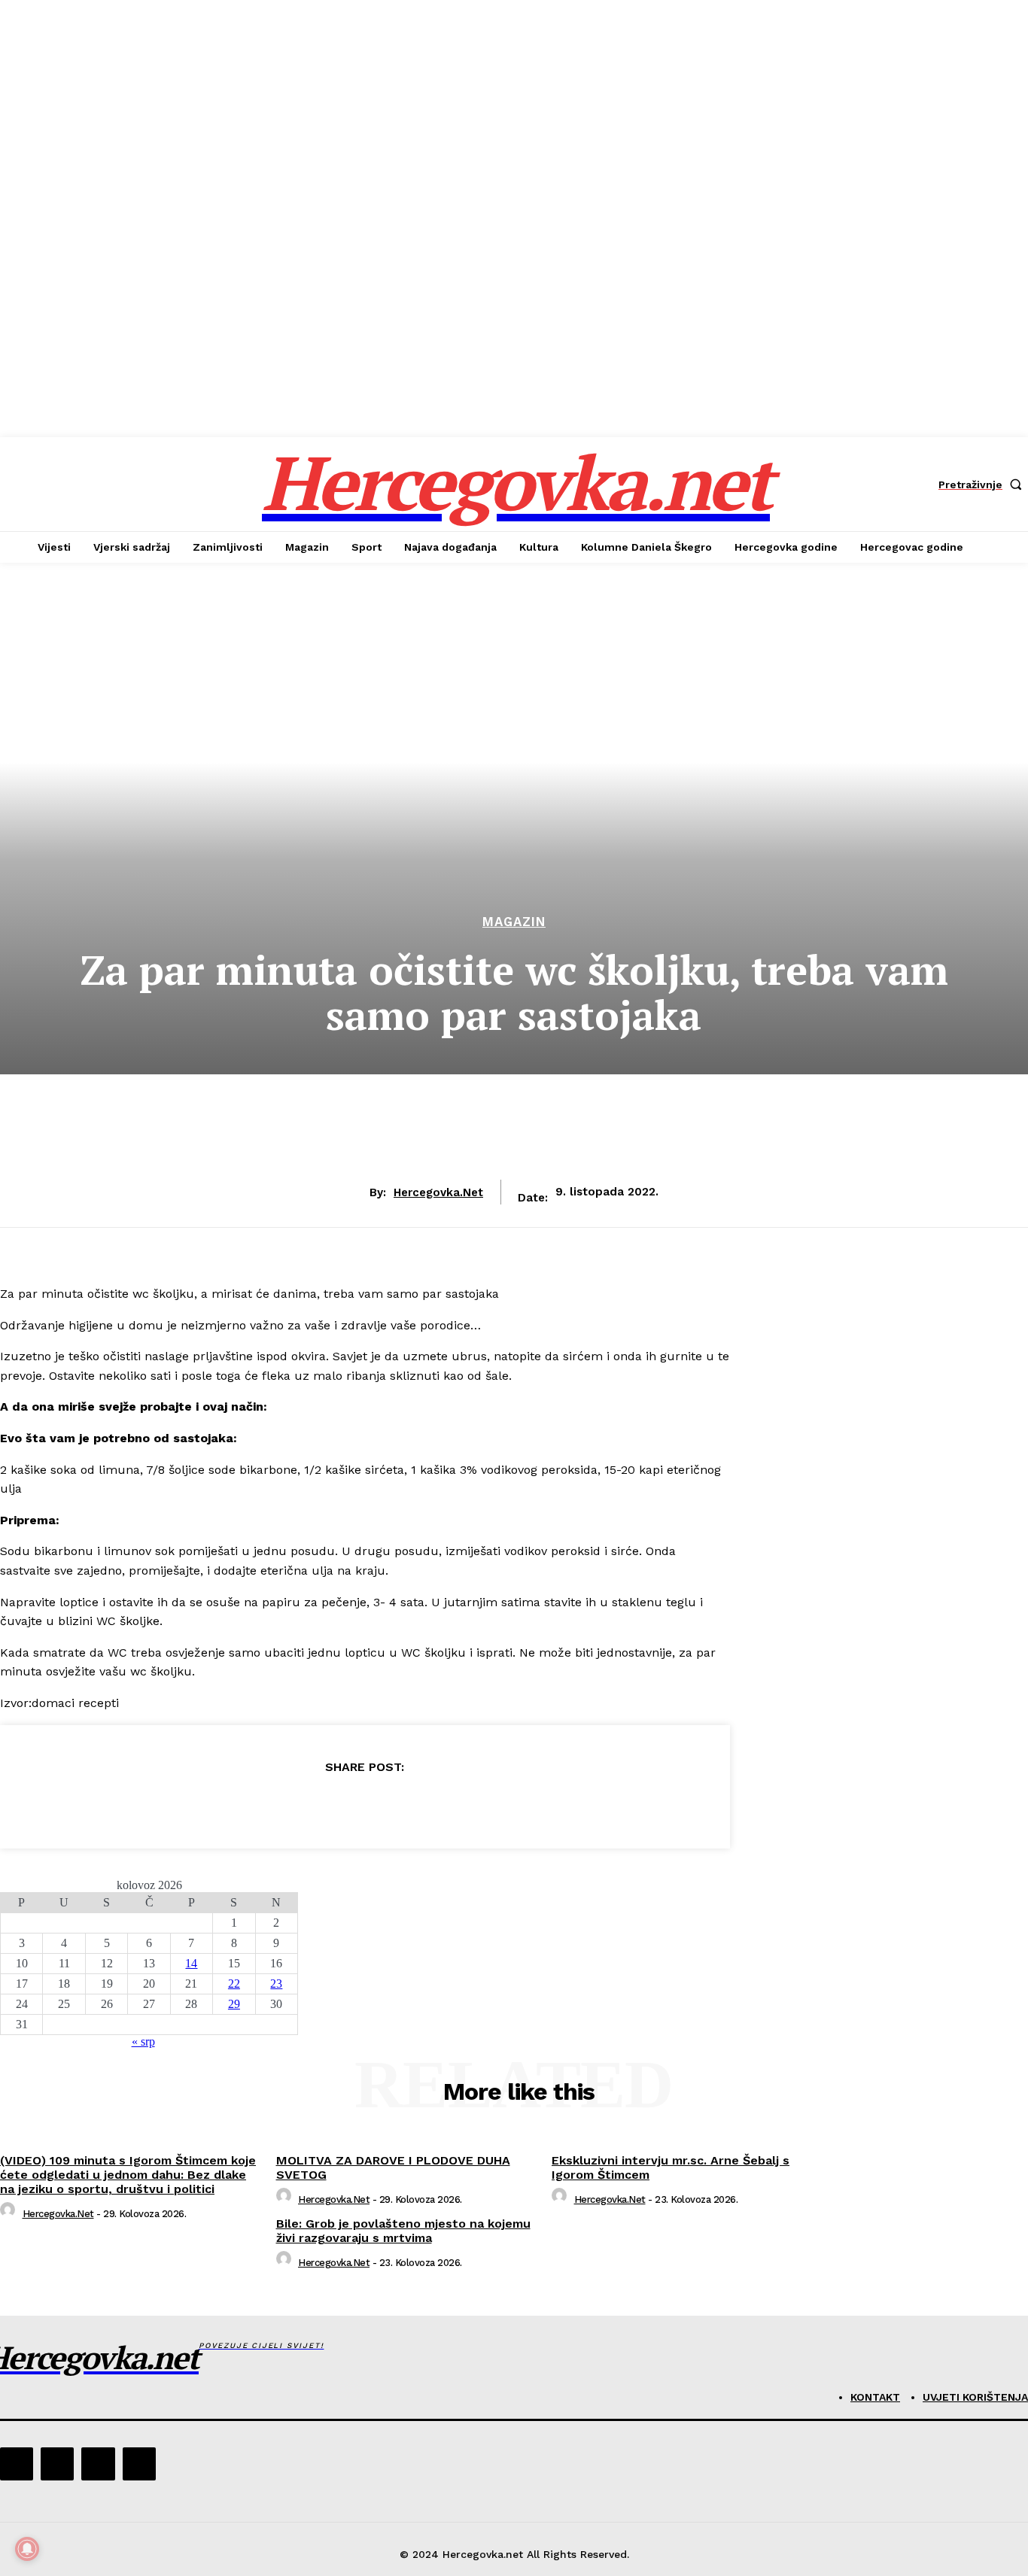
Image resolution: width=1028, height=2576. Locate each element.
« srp (143, 2041)
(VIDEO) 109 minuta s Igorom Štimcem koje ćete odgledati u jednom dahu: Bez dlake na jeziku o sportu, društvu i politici (128, 2175)
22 (234, 1984)
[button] (983, 485)
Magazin (514, 922)
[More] (473, 1805)
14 (191, 1963)
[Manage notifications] (27, 2549)
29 (234, 2004)
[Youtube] (139, 2464)
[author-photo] (10, 2214)
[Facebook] (256, 1805)
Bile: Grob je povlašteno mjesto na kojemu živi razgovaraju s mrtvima (403, 2231)
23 (276, 1984)
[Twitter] (310, 1805)
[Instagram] (57, 2464)
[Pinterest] (364, 1805)
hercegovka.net (438, 1192)
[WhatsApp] (418, 1805)
